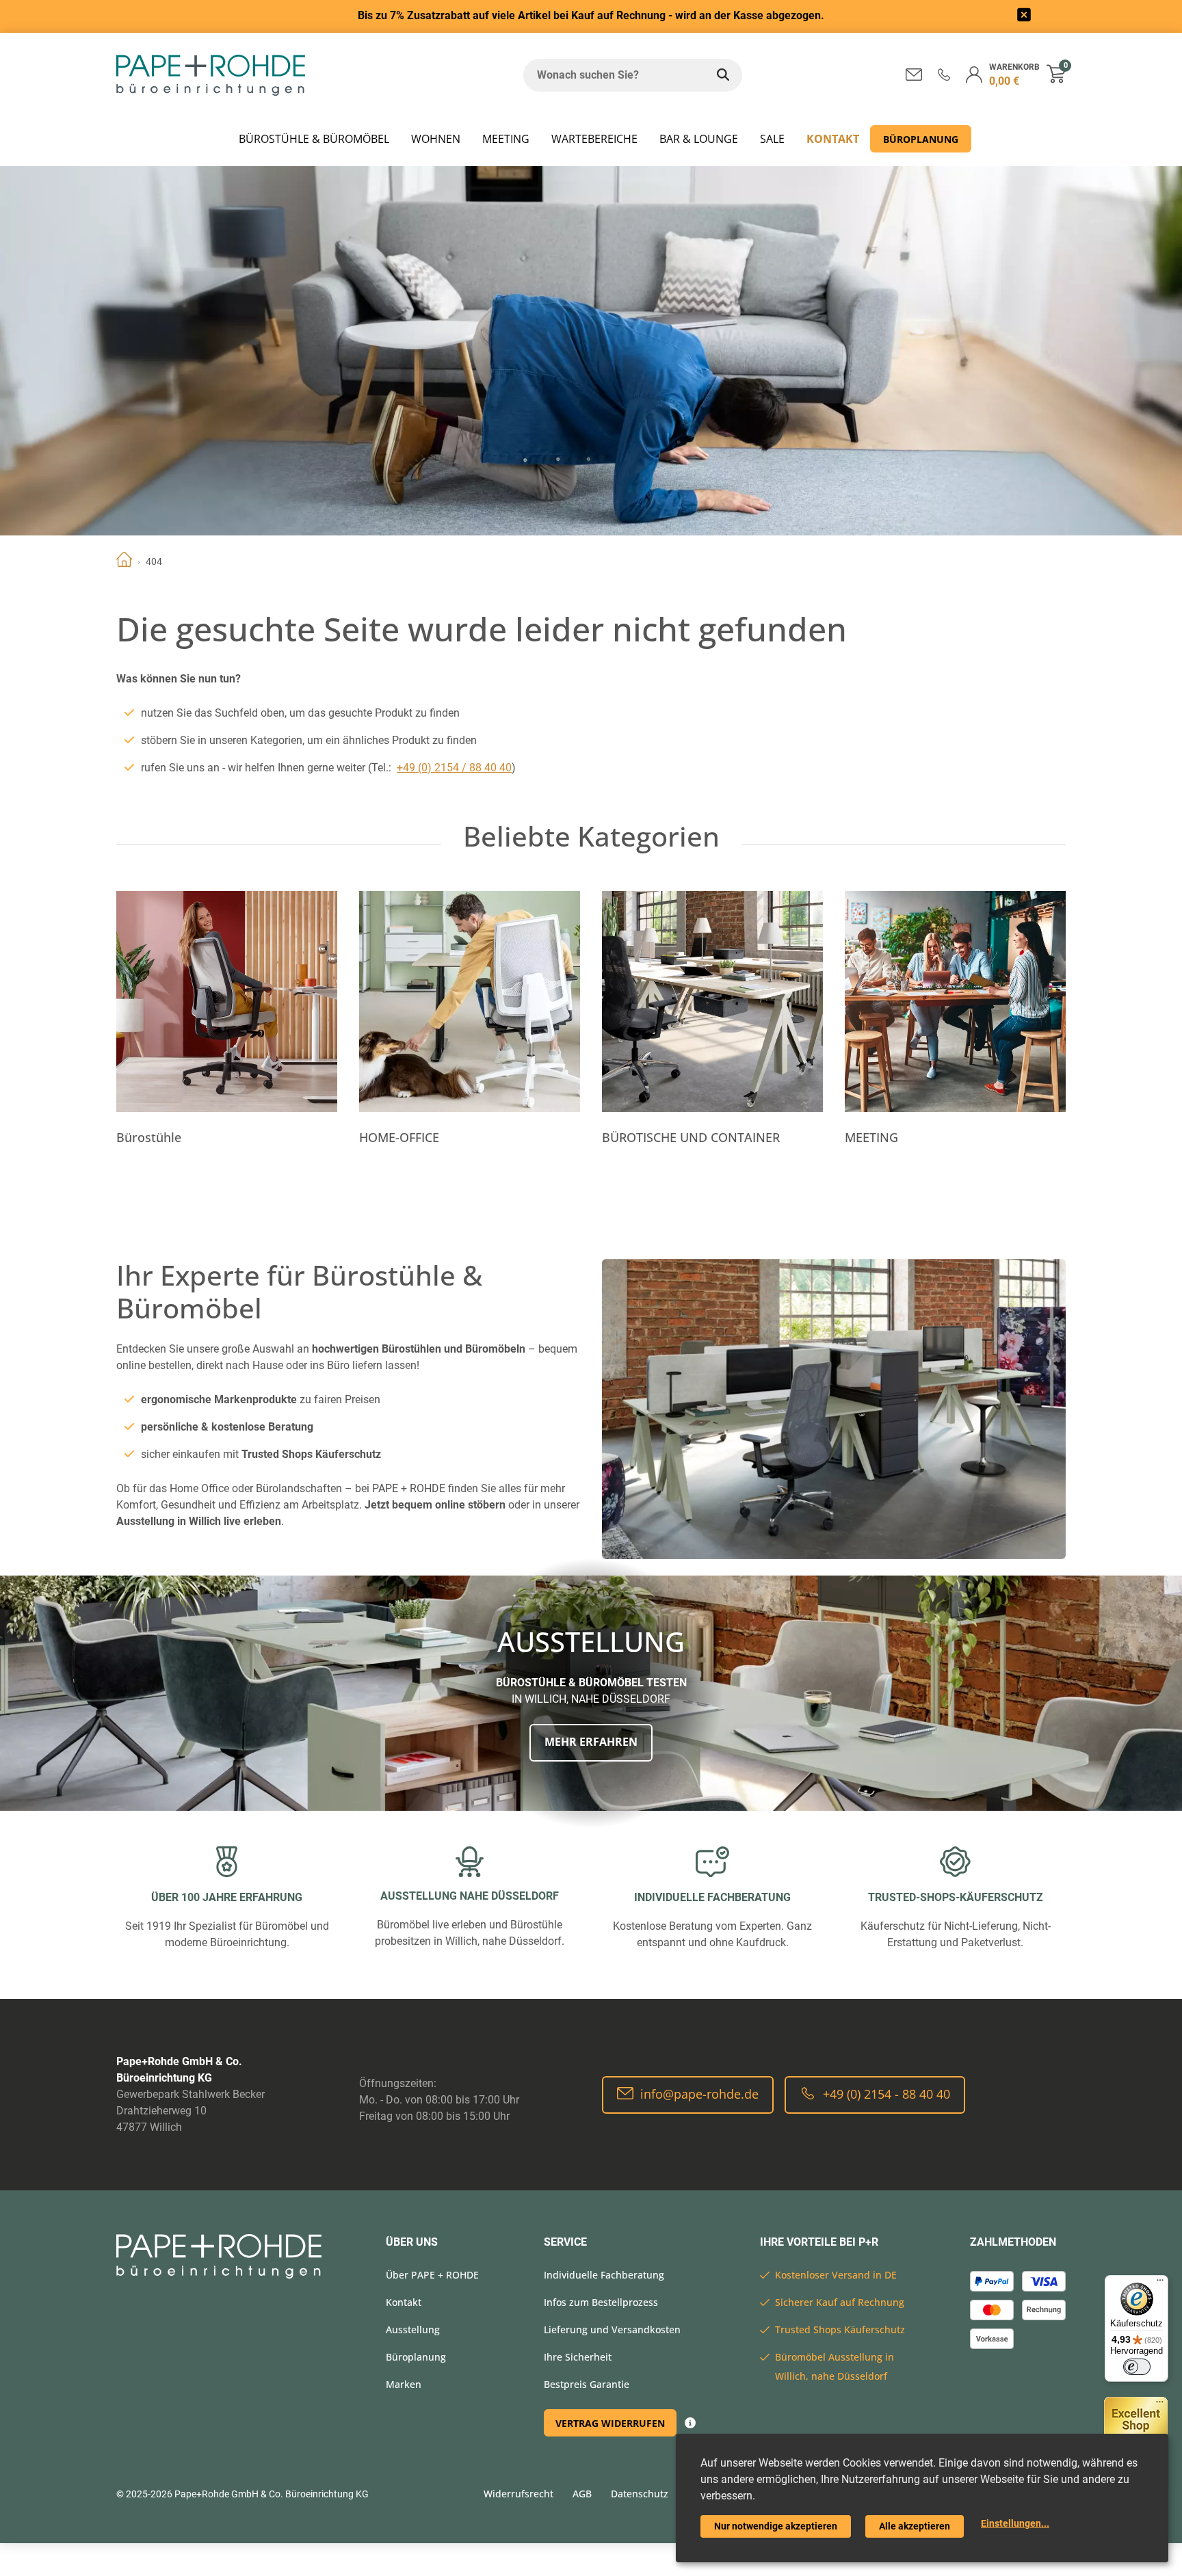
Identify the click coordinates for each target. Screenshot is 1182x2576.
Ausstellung (413, 2329)
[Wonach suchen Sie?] (723, 75)
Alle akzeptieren (915, 2526)
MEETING (506, 139)
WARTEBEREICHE (594, 139)
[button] (944, 74)
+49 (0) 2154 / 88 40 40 (454, 768)
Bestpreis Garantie (587, 2384)
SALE (772, 139)
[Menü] (1160, 2283)
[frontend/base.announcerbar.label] (1024, 17)
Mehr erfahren (591, 1742)
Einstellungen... (1015, 2523)
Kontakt (833, 139)
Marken (404, 2384)
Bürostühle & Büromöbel (314, 139)
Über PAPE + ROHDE (432, 2275)
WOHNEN (436, 139)
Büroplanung (921, 139)
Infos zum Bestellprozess (601, 2302)
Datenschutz (640, 2494)
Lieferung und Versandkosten (612, 2329)
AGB (582, 2494)
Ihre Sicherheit (578, 2357)
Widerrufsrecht (518, 2494)
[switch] (1137, 2367)
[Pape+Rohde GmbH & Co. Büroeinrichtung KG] (211, 75)
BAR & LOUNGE (699, 139)
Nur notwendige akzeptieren (776, 2526)
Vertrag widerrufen (610, 2423)
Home (124, 561)
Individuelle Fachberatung (604, 2275)
